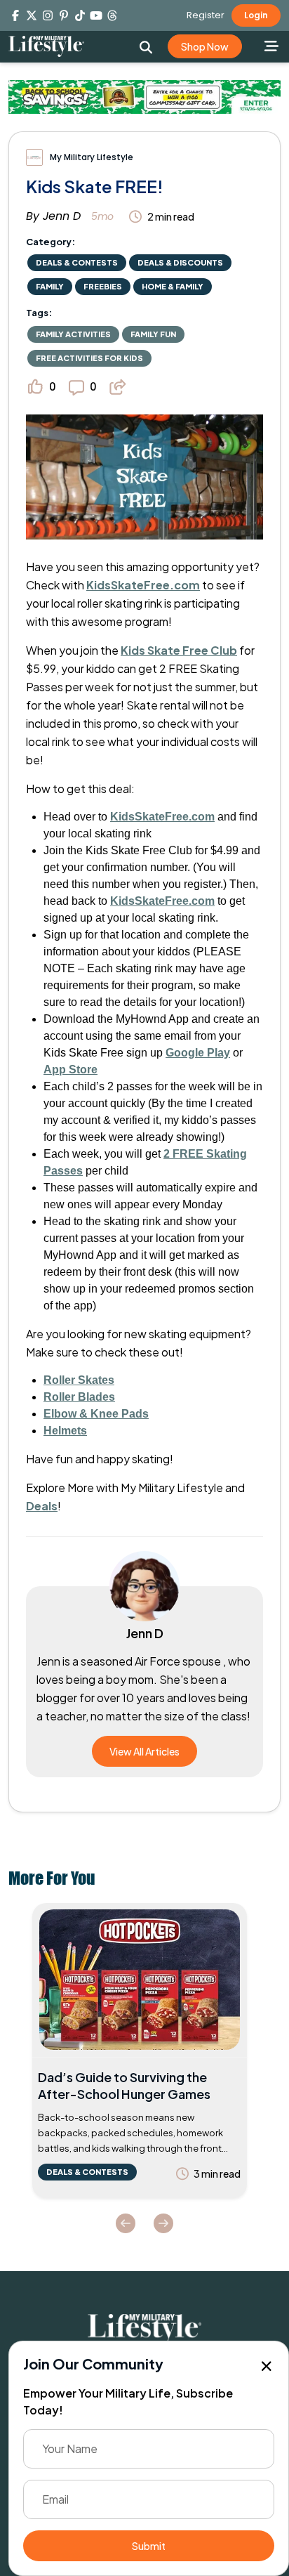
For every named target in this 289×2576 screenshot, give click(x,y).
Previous (126, 2223)
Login (256, 15)
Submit (149, 2546)
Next (163, 2223)
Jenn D (62, 216)
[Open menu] (272, 46)
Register (206, 15)
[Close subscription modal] (267, 2367)
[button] (146, 47)
